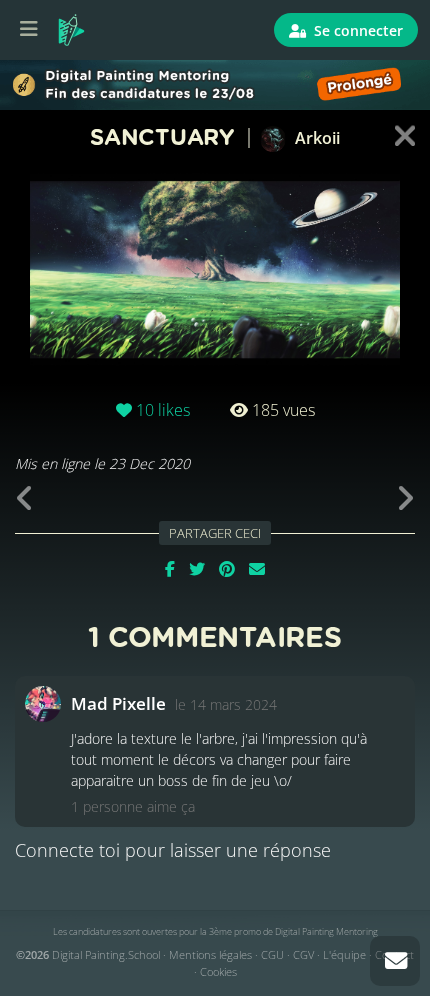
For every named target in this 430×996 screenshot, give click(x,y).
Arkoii (315, 138)
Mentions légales (210, 954)
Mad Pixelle (118, 703)
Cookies (218, 971)
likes (163, 410)
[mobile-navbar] (29, 30)
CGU (272, 954)
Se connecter (356, 30)
